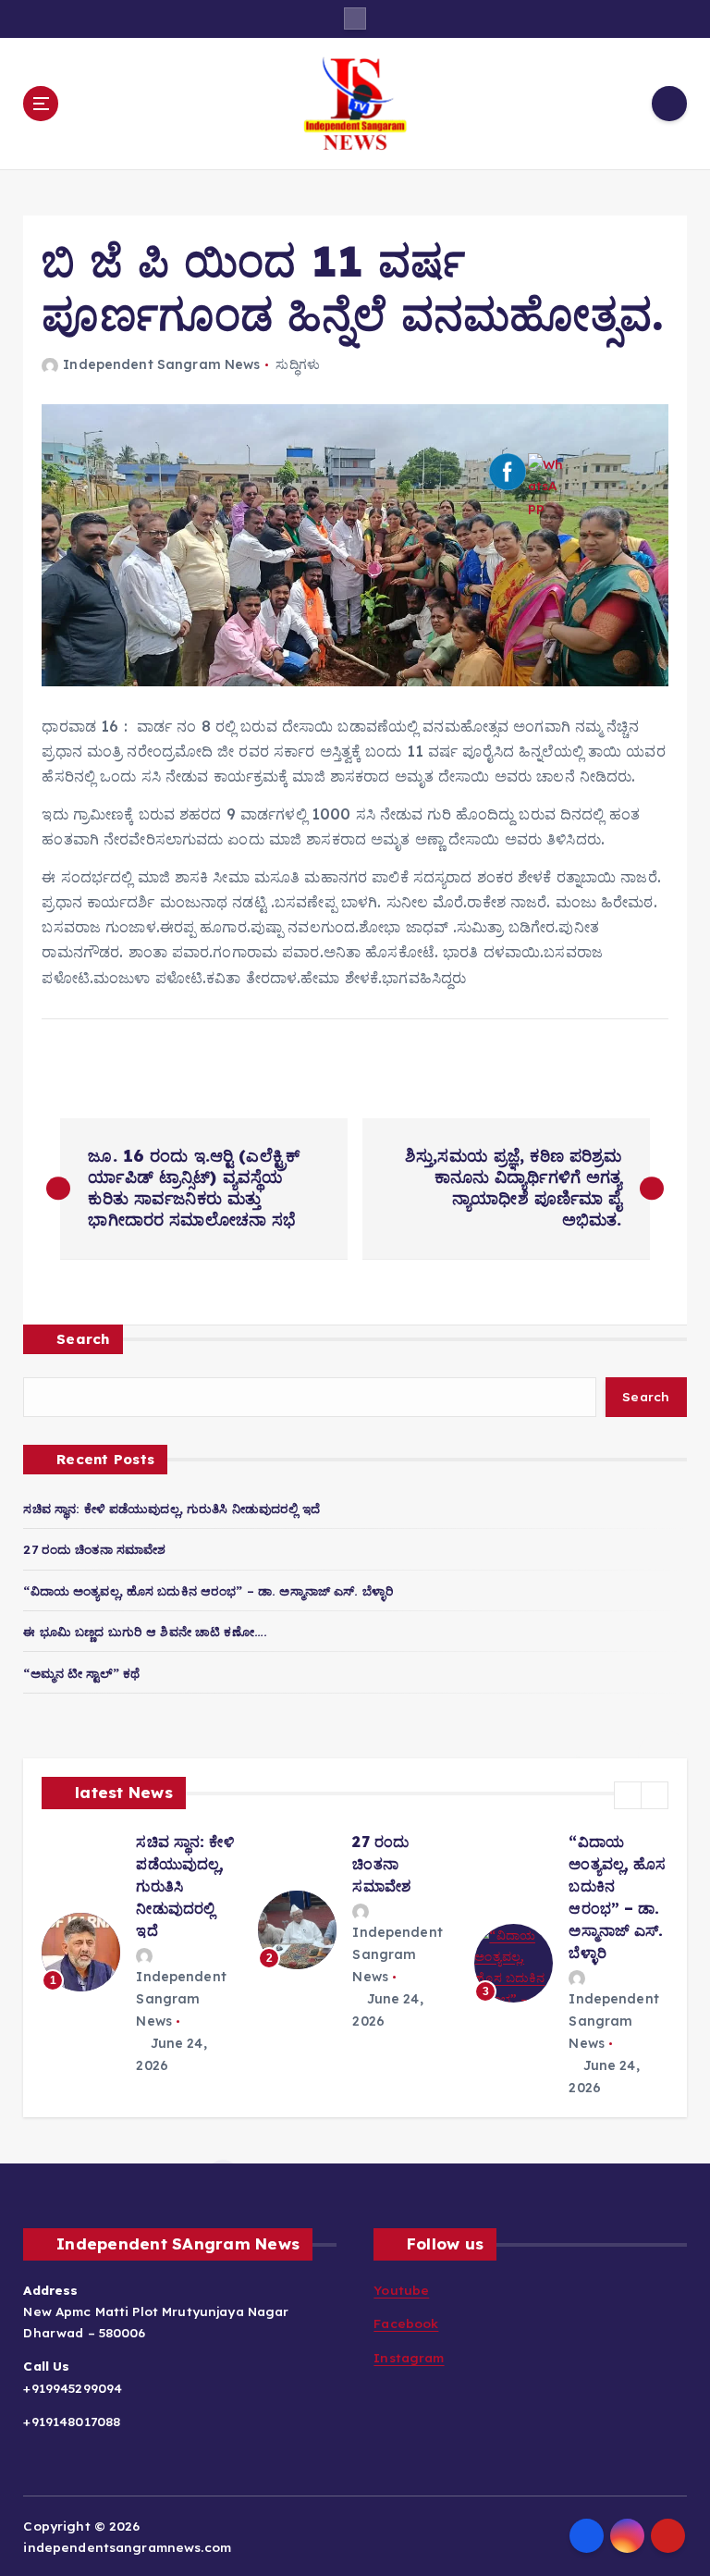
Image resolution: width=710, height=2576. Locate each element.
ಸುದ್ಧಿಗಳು (298, 364)
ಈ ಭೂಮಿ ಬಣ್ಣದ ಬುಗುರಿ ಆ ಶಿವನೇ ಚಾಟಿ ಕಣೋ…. (145, 1631)
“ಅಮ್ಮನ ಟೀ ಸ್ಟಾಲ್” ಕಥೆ (81, 1673)
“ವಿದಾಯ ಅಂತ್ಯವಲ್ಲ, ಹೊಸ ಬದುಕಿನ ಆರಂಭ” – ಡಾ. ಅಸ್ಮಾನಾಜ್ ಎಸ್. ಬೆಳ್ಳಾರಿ (208, 1590)
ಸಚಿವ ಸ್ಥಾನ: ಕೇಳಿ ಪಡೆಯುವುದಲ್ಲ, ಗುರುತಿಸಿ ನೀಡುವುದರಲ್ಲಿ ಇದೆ (171, 1508)
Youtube (401, 2290)
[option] (129, 1964)
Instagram (409, 2357)
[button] (628, 1795)
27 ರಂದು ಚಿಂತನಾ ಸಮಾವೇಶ (94, 1549)
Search (83, 1339)
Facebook (406, 2323)
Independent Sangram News (161, 364)
